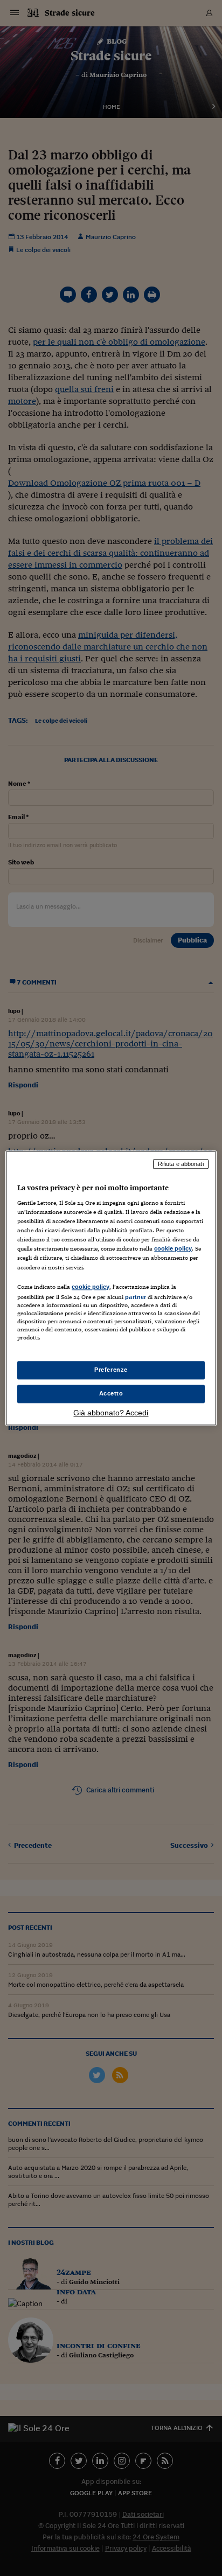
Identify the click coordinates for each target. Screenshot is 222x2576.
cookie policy (173, 1249)
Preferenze (111, 1370)
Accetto (111, 1393)
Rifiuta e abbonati (181, 1164)
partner (136, 1297)
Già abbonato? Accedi (111, 1413)
